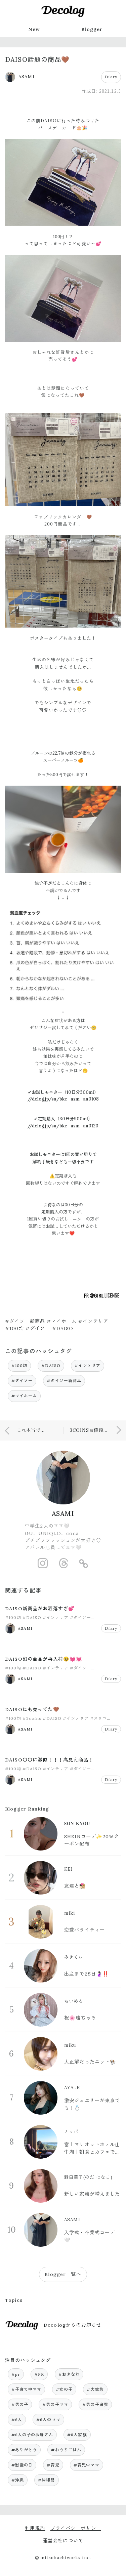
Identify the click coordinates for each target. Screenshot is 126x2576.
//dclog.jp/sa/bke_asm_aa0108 (63, 1099)
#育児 (53, 2465)
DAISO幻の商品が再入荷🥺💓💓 (44, 1659)
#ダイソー (22, 1381)
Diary (111, 77)
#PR (39, 2374)
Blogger (92, 29)
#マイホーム (24, 1396)
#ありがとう (24, 2450)
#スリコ (99, 1718)
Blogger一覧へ (63, 2274)
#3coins (32, 1718)
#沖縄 (18, 2480)
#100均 (19, 1365)
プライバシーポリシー (76, 2528)
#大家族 (95, 2389)
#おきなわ (69, 2374)
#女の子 (64, 2389)
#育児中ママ (87, 2465)
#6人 (17, 2420)
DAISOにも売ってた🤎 (32, 1709)
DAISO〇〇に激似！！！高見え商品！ (49, 1760)
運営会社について (63, 2541)
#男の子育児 (95, 2404)
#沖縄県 (47, 2480)
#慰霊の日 (22, 2465)
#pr (16, 2374)
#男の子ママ (55, 2404)
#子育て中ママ (27, 2389)
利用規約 (35, 2528)
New (34, 29)
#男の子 (20, 2404)
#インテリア (88, 1365)
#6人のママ (48, 2420)
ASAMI (63, 1513)
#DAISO (51, 1365)
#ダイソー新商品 (64, 1381)
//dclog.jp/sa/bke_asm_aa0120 (63, 1126)
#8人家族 (77, 2435)
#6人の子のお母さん (32, 2435)
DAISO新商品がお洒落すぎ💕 (40, 1609)
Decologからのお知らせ (73, 2325)
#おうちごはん (66, 2450)
